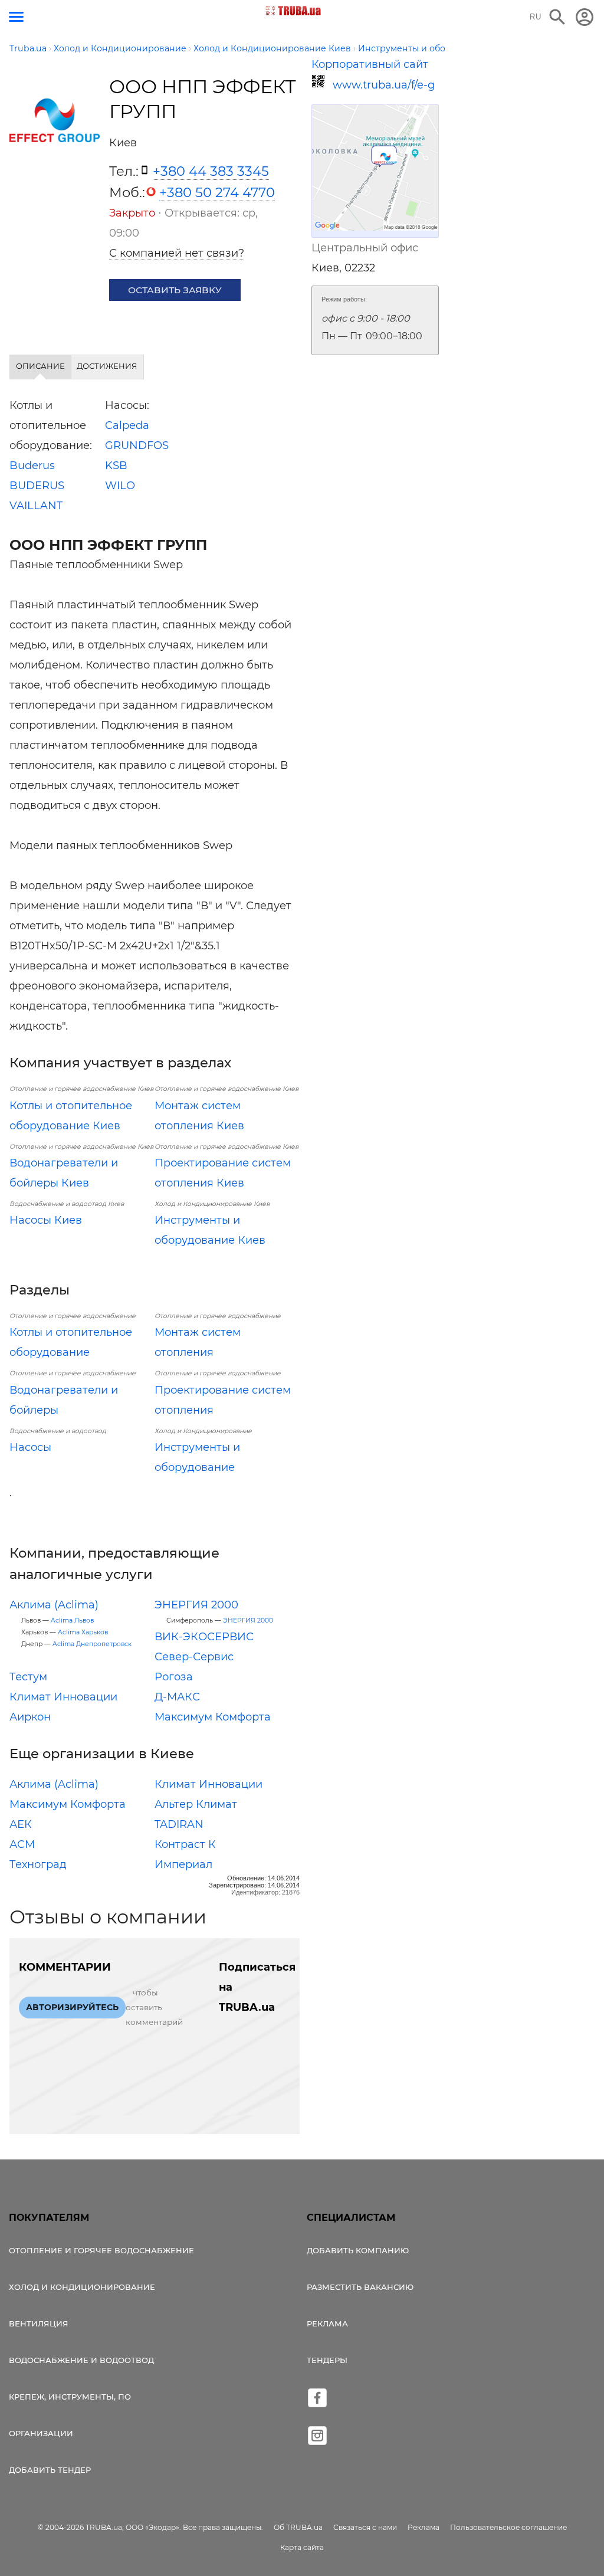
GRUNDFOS (137, 445)
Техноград (38, 1864)
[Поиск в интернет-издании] (557, 17)
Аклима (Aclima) (54, 1605)
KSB (116, 466)
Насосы (30, 1447)
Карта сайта (302, 2547)
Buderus (32, 466)
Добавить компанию (358, 2250)
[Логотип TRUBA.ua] (293, 11)
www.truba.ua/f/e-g (384, 85)
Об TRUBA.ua (298, 2527)
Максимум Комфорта (213, 1717)
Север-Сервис (194, 1657)
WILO (120, 486)
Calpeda (127, 425)
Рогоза (174, 1677)
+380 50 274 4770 (217, 192)
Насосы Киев (46, 1220)
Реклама (327, 2323)
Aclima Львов (72, 1620)
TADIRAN (179, 1824)
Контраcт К (185, 1844)
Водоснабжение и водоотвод (81, 2360)
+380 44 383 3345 (211, 171)
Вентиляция (39, 2323)
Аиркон (30, 1717)
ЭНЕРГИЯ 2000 (196, 1605)
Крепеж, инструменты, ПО (70, 2397)
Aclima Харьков (83, 1632)
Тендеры (327, 2360)
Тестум (28, 1677)
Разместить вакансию (360, 2287)
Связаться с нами (365, 2527)
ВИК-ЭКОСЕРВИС (204, 1637)
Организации (41, 2433)
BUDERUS (37, 486)
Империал (183, 1864)
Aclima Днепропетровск (92, 1644)
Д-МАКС (177, 1697)
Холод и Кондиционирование (82, 2287)
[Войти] (585, 17)
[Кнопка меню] (16, 17)
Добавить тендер (50, 2470)
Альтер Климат (196, 1804)
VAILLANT (36, 506)
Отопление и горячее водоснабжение (101, 2250)
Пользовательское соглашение (508, 2527)
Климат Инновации (63, 1697)
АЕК (21, 1824)
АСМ (22, 1844)
